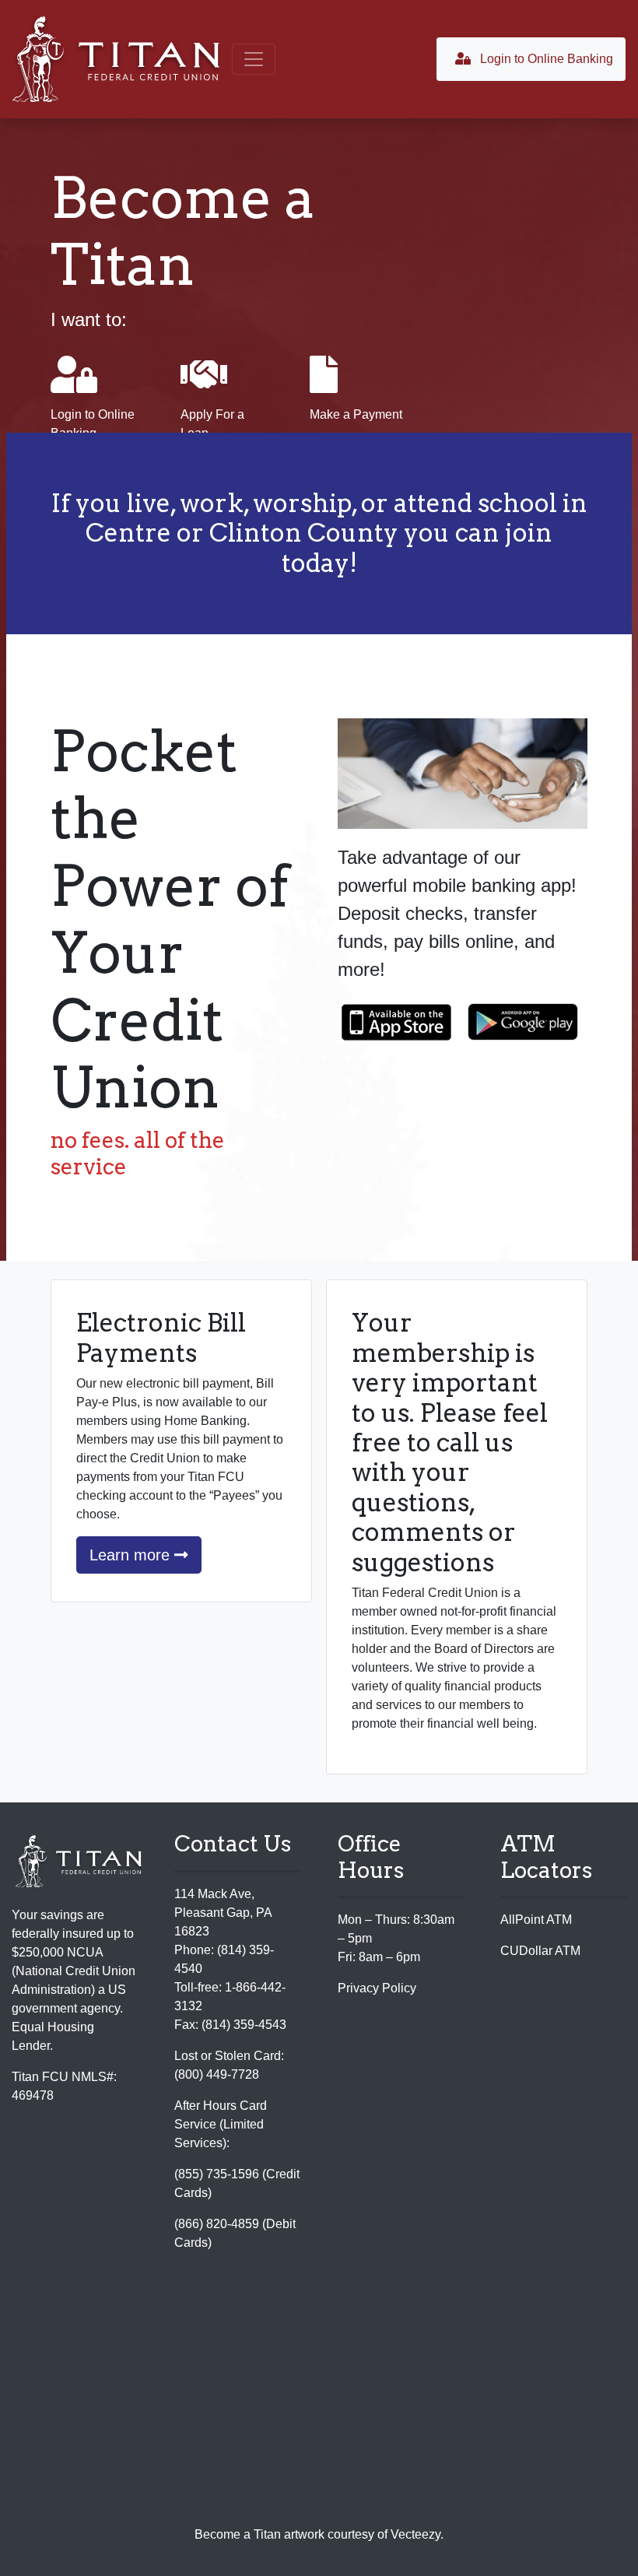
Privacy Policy (377, 1988)
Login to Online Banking (545, 59)
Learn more (132, 1555)
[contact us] (319, 2403)
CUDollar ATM (540, 1951)
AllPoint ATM (536, 1920)
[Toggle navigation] (254, 59)
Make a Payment (356, 414)
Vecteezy (415, 2534)
